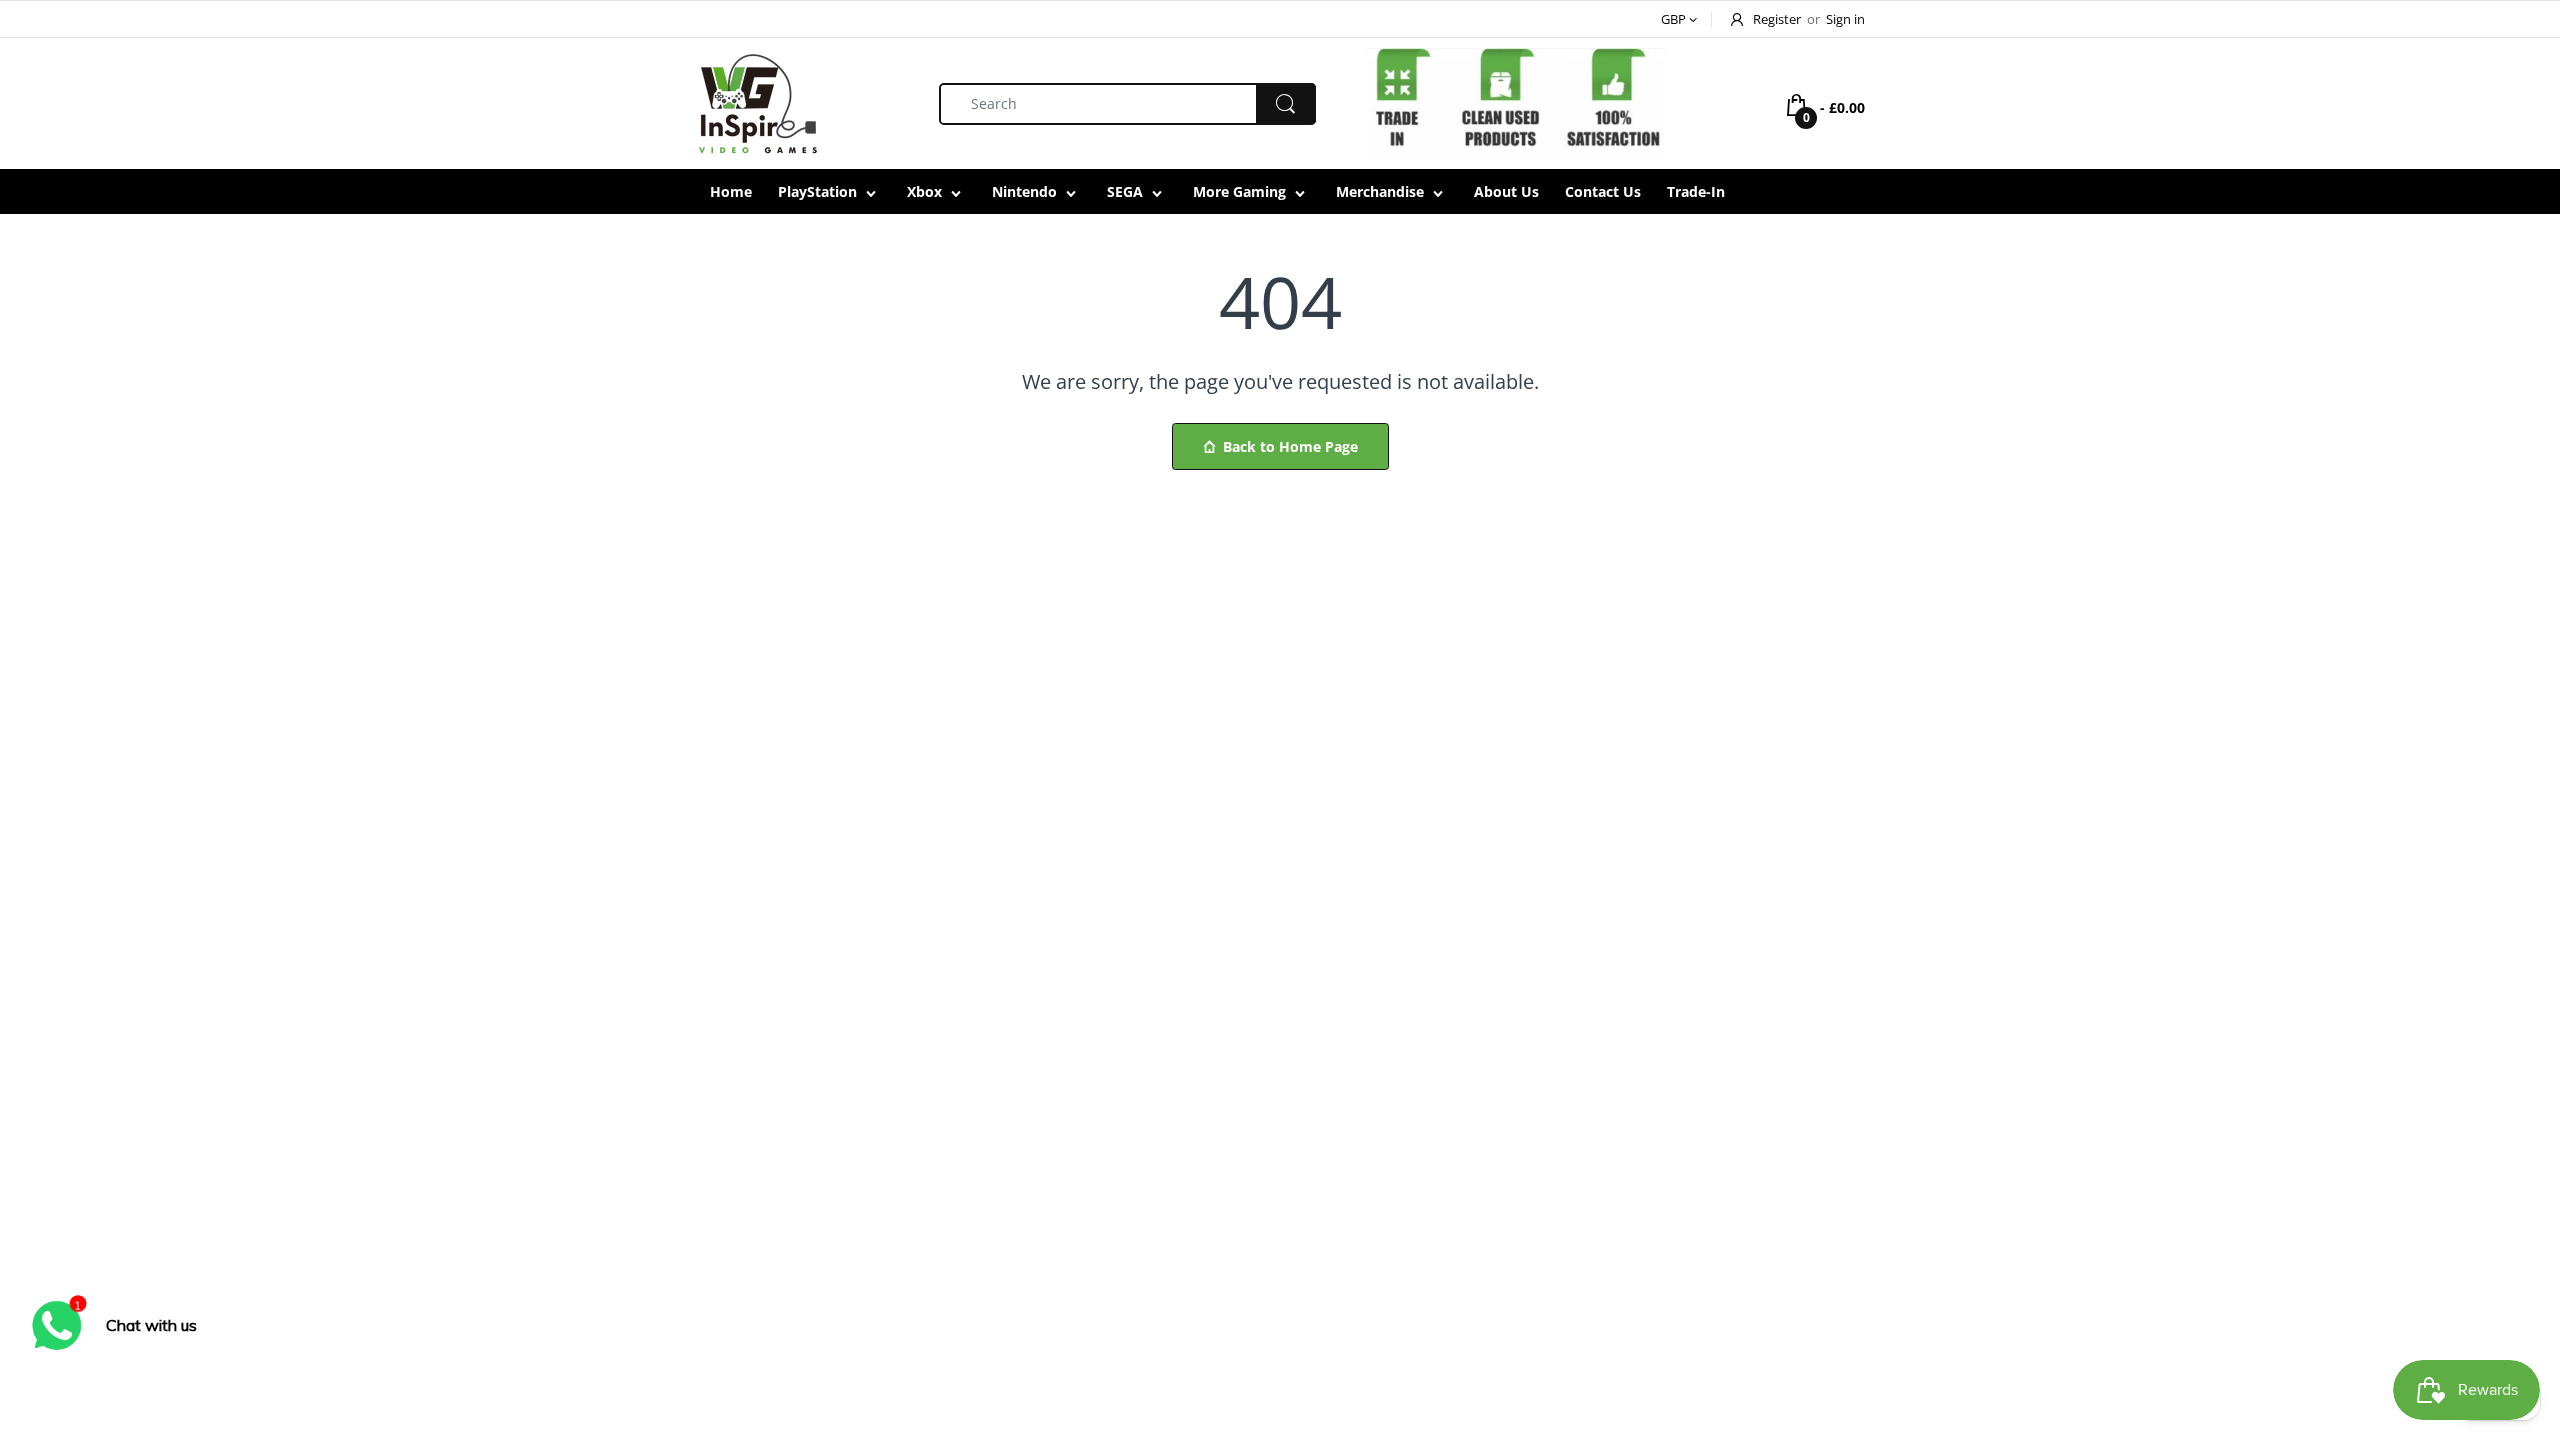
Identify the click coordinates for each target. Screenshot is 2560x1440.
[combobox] (1127, 104)
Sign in (1845, 19)
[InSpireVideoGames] (757, 101)
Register (1777, 19)
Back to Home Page (1290, 446)
